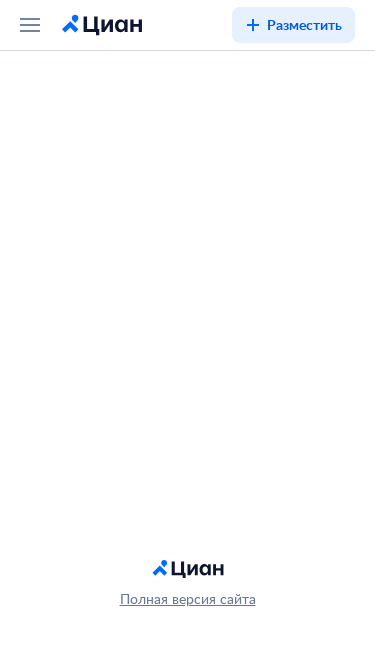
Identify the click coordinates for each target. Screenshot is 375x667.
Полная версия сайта (188, 598)
